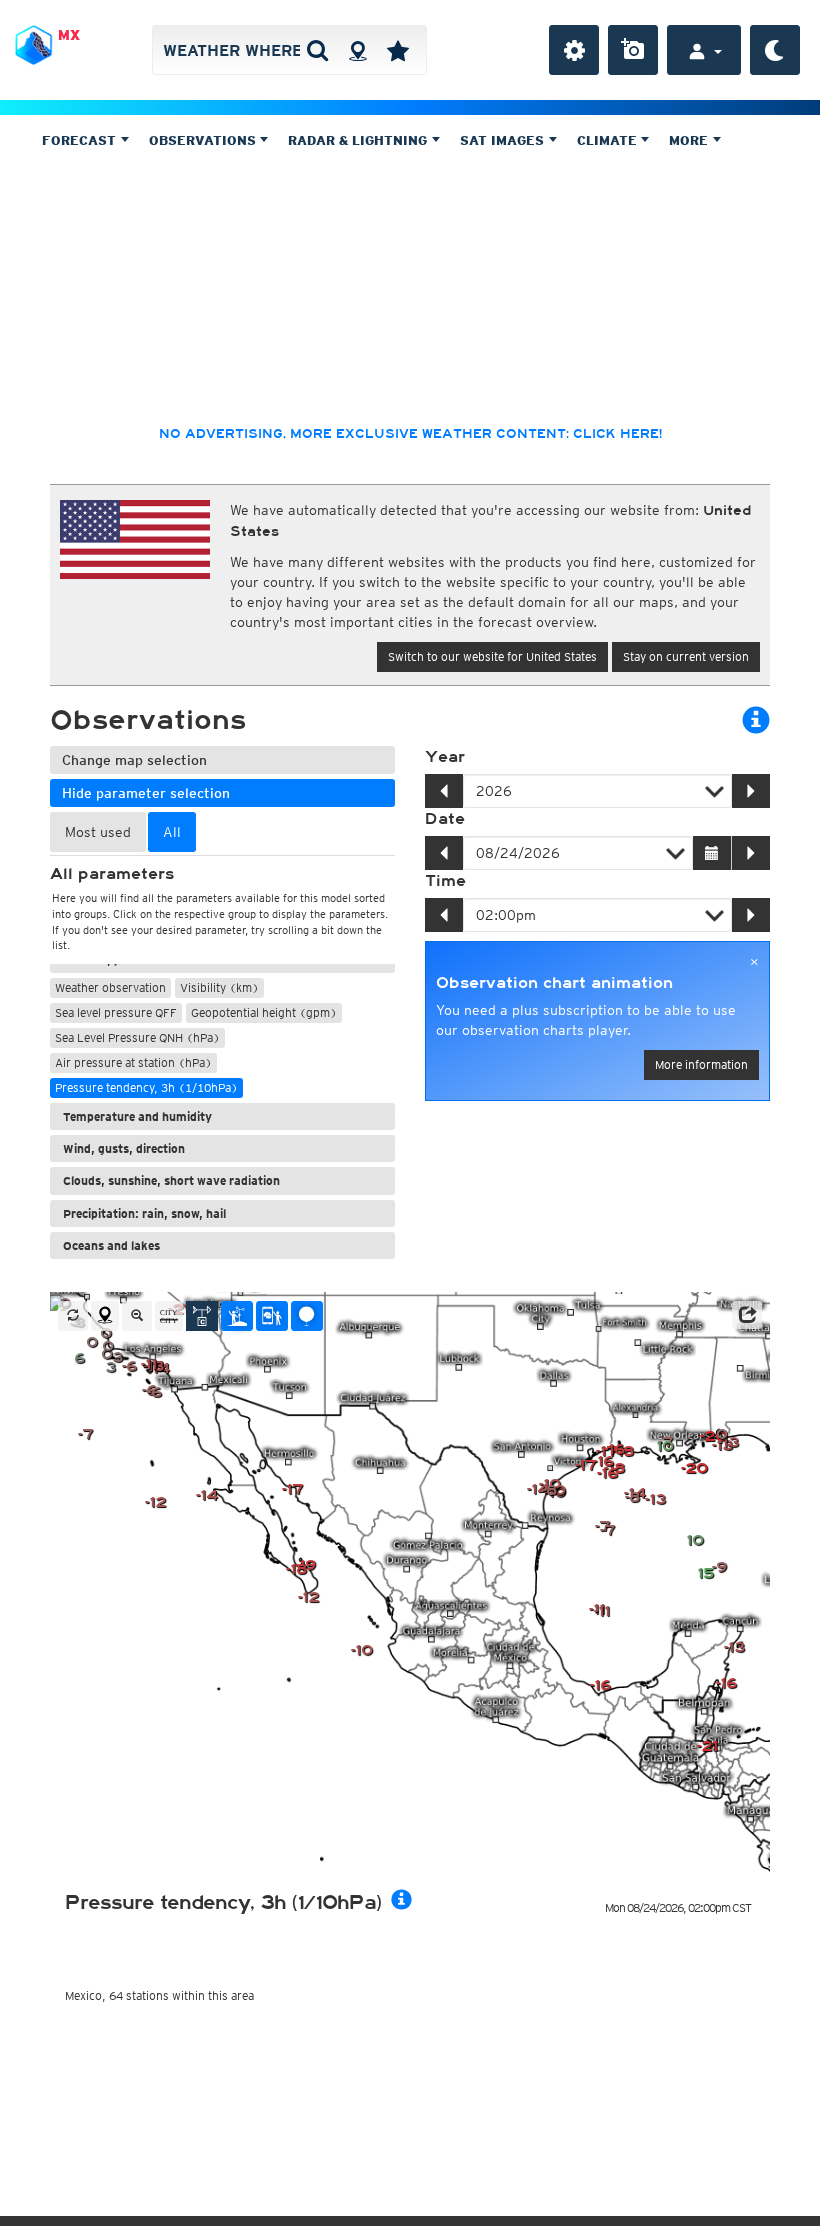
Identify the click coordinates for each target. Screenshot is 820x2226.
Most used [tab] (98, 832)
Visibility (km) (219, 987)
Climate (609, 140)
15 (705, 1573)
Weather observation (110, 987)
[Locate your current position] (105, 1316)
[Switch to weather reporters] (272, 1316)
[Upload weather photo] (633, 50)
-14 (207, 1495)
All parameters (112, 874)
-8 (632, 1497)
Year (445, 757)
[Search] (317, 50)
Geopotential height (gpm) (264, 1012)
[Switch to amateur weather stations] (237, 1316)
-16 (600, 1685)
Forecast (81, 140)
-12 (155, 1502)
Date (445, 819)
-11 (149, 1364)
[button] (747, 1315)
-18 (296, 1569)
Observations (204, 140)
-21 (707, 1746)
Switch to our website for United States (492, 656)
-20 (694, 1468)
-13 (655, 1499)
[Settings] (574, 50)
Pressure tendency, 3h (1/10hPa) (146, 1087)
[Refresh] (73, 1316)
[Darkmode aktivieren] (775, 50)
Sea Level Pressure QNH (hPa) (137, 1037)
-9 (719, 1567)
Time (445, 881)
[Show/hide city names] (169, 1316)
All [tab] (172, 832)
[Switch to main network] (202, 1316)
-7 (607, 1530)
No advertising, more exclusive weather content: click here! (410, 434)
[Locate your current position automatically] (357, 50)
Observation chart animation (554, 983)
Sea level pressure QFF (116, 1012)
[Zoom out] (137, 1316)
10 (695, 1540)
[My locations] (398, 50)
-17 (292, 1489)
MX (69, 35)
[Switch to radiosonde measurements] (307, 1316)
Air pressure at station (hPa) (133, 1062)
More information (701, 1064)
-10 (362, 1650)
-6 (129, 1366)
